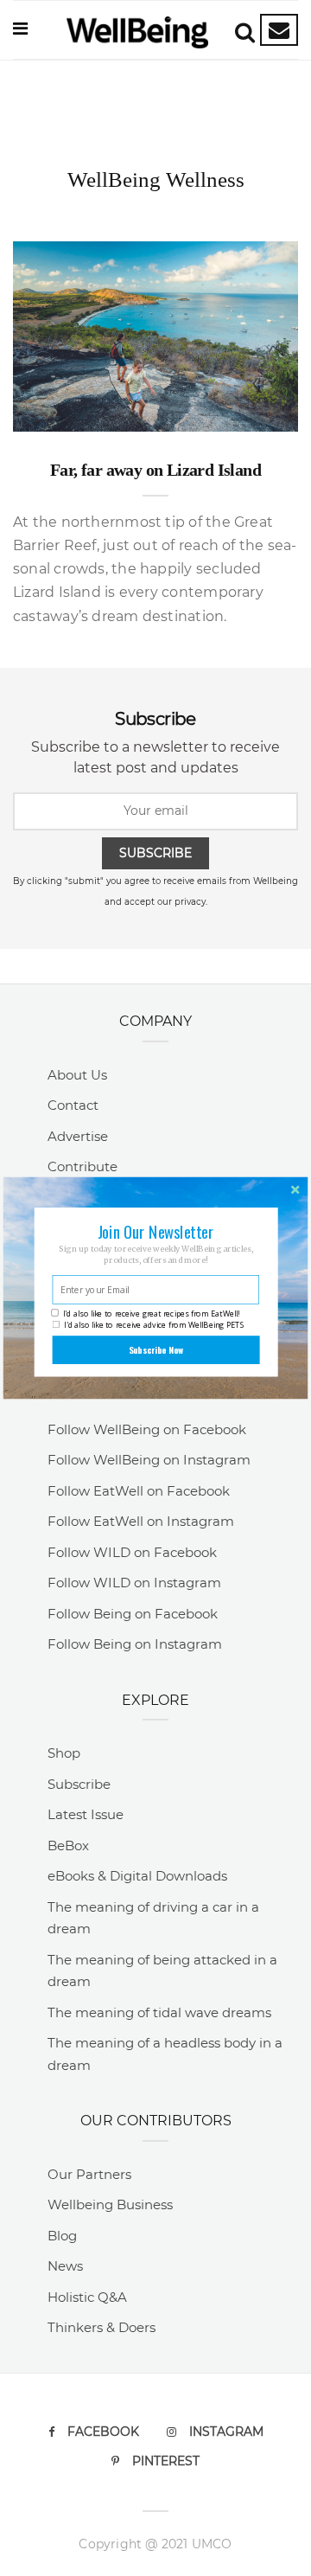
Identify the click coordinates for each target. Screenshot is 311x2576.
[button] (155, 1231)
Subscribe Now (156, 1350)
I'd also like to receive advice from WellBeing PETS (154, 1325)
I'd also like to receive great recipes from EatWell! (151, 1313)
